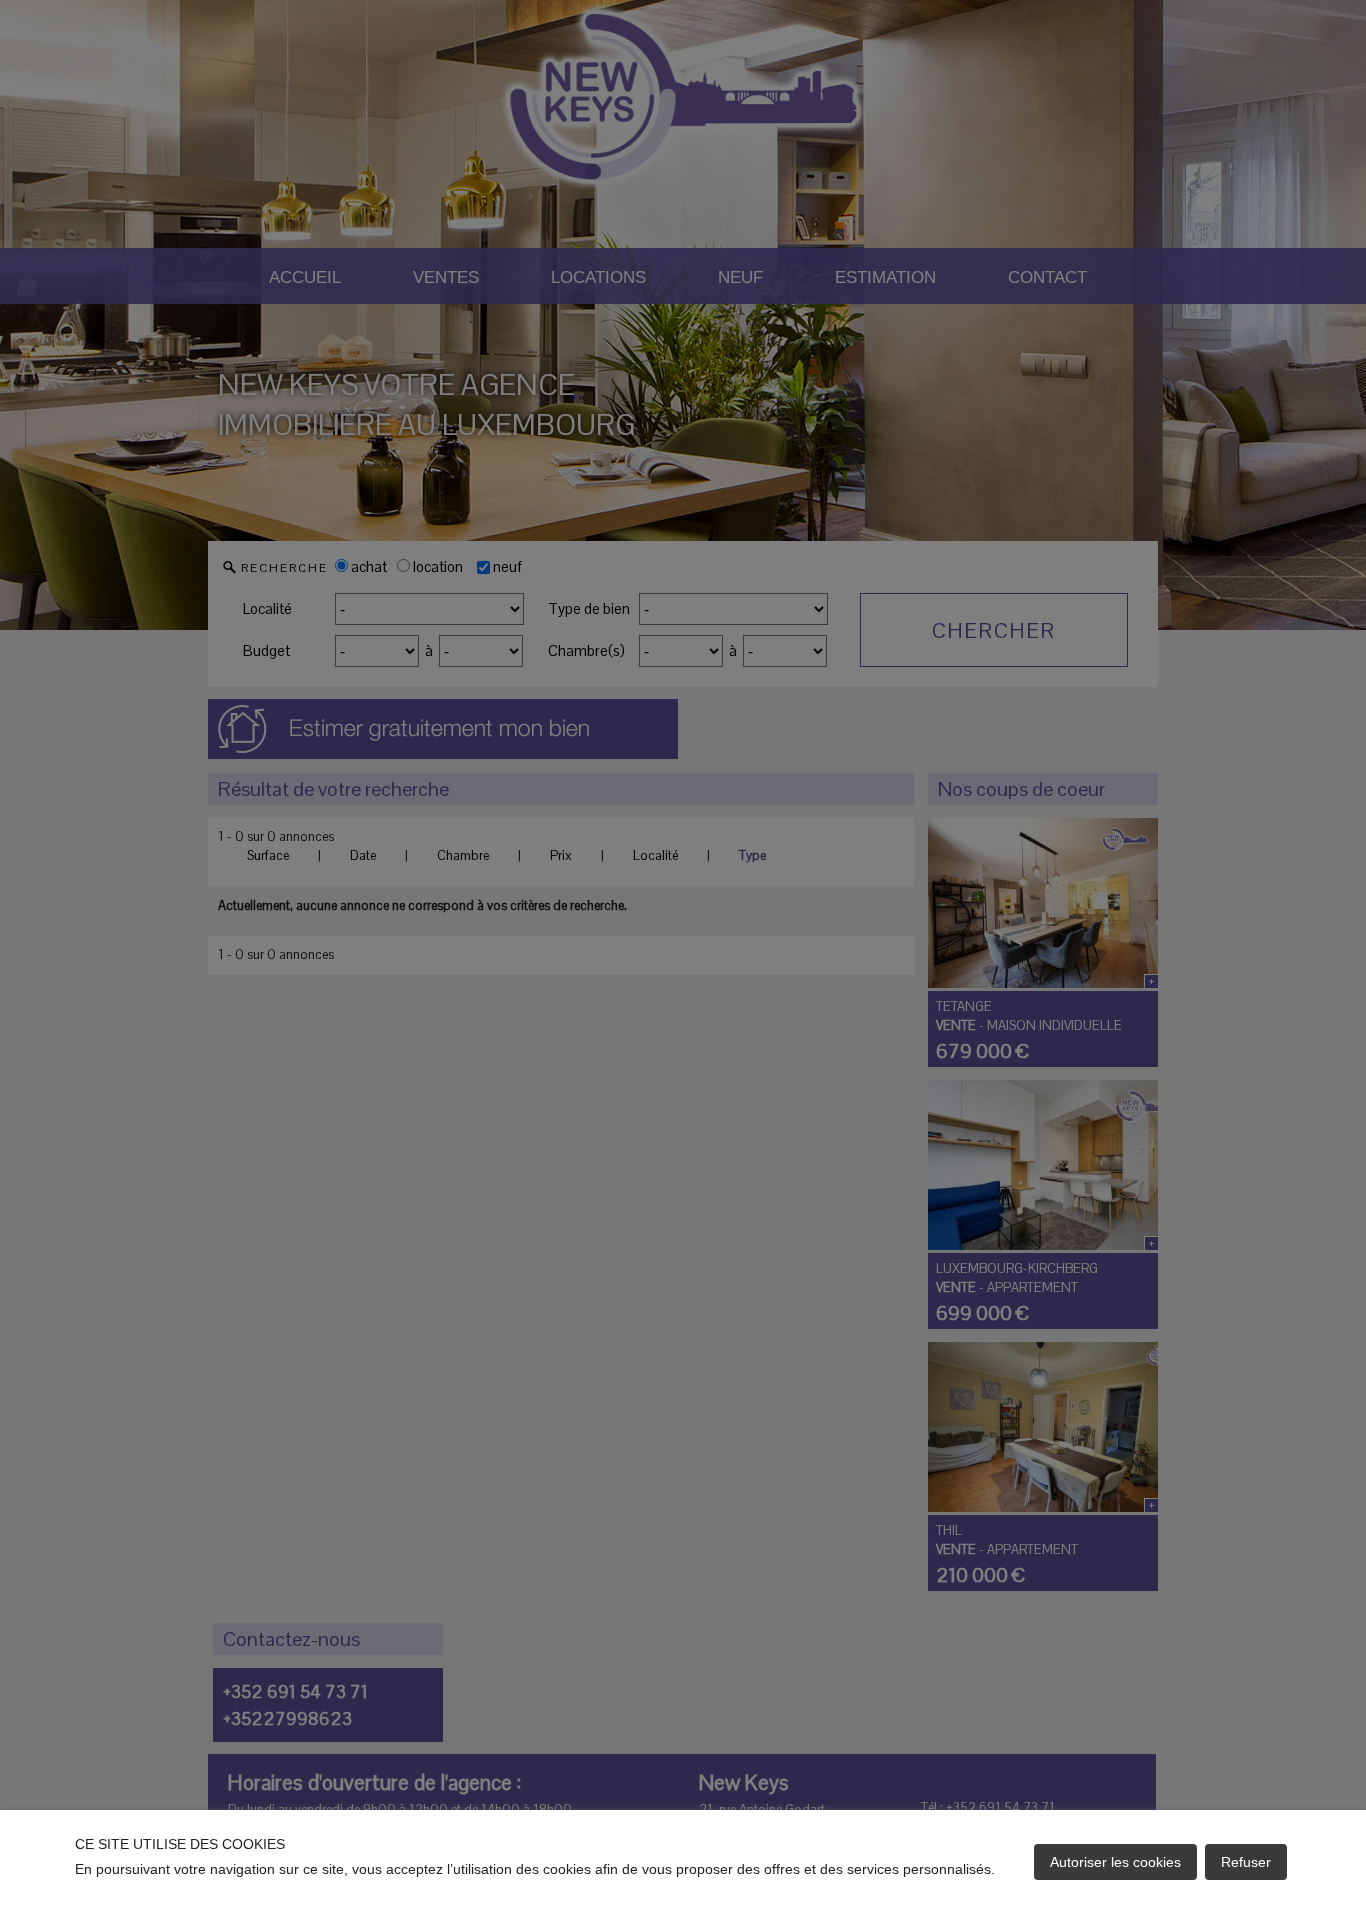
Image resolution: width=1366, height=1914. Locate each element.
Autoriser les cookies (1115, 1862)
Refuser (1246, 1862)
